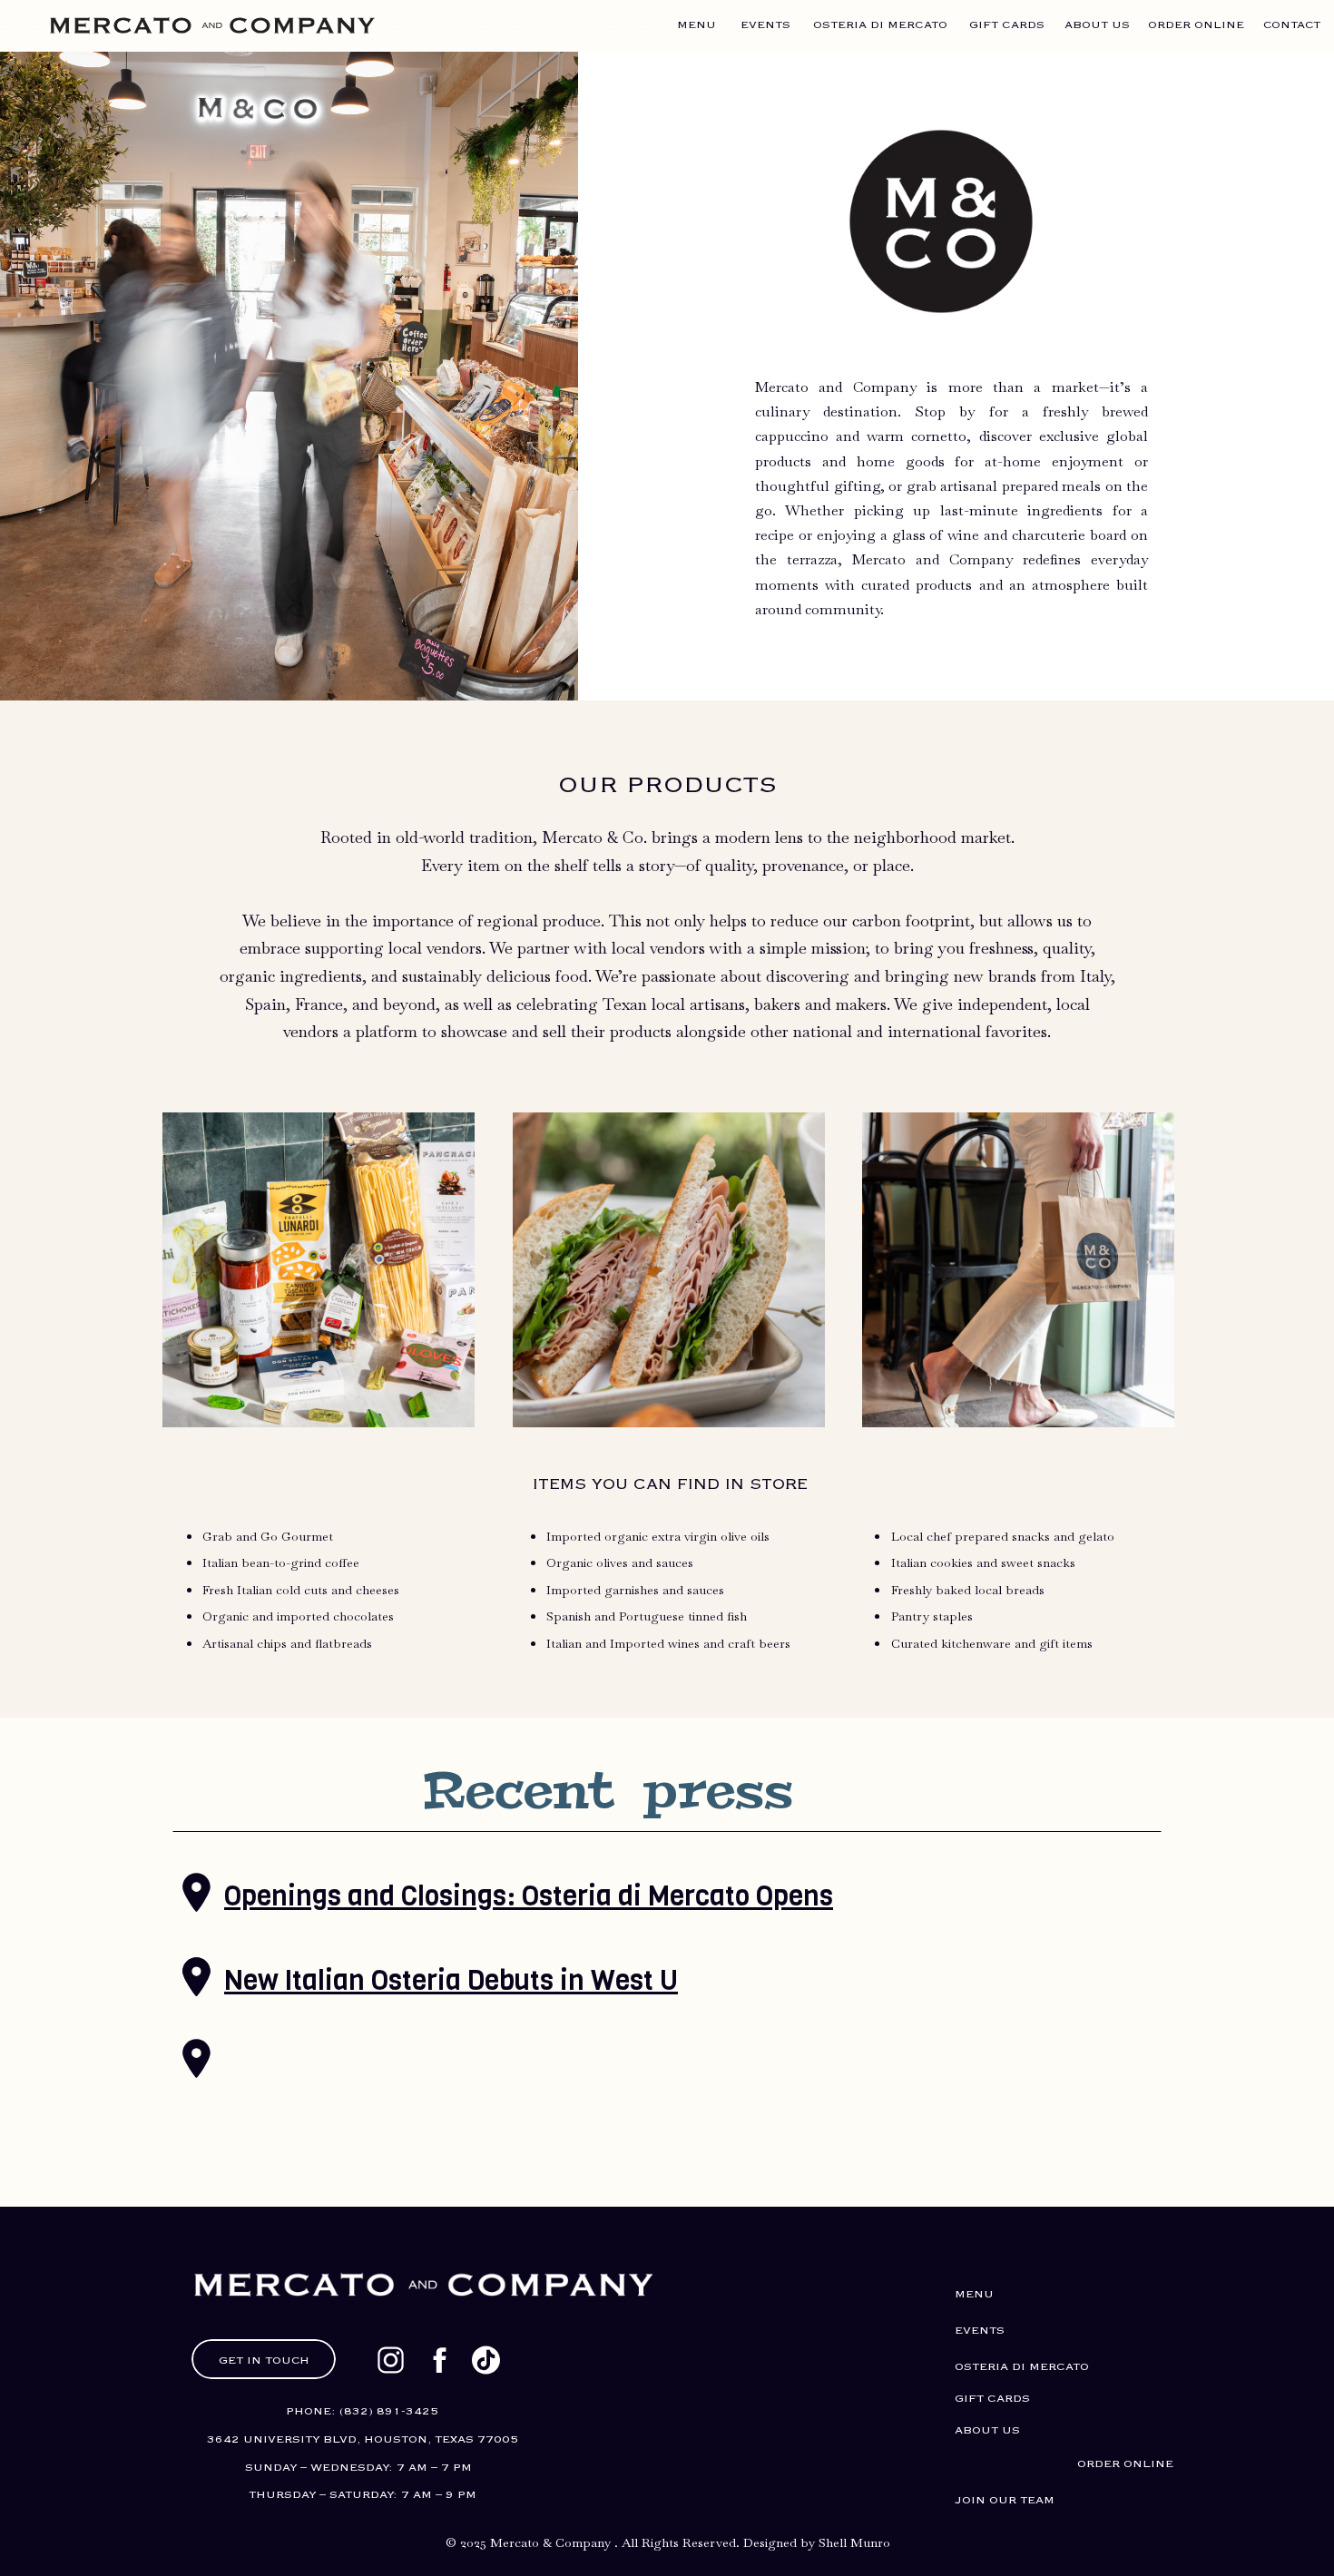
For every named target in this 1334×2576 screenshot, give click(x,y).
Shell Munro (854, 2542)
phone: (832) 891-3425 (362, 2411)
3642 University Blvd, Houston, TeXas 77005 (363, 2439)
